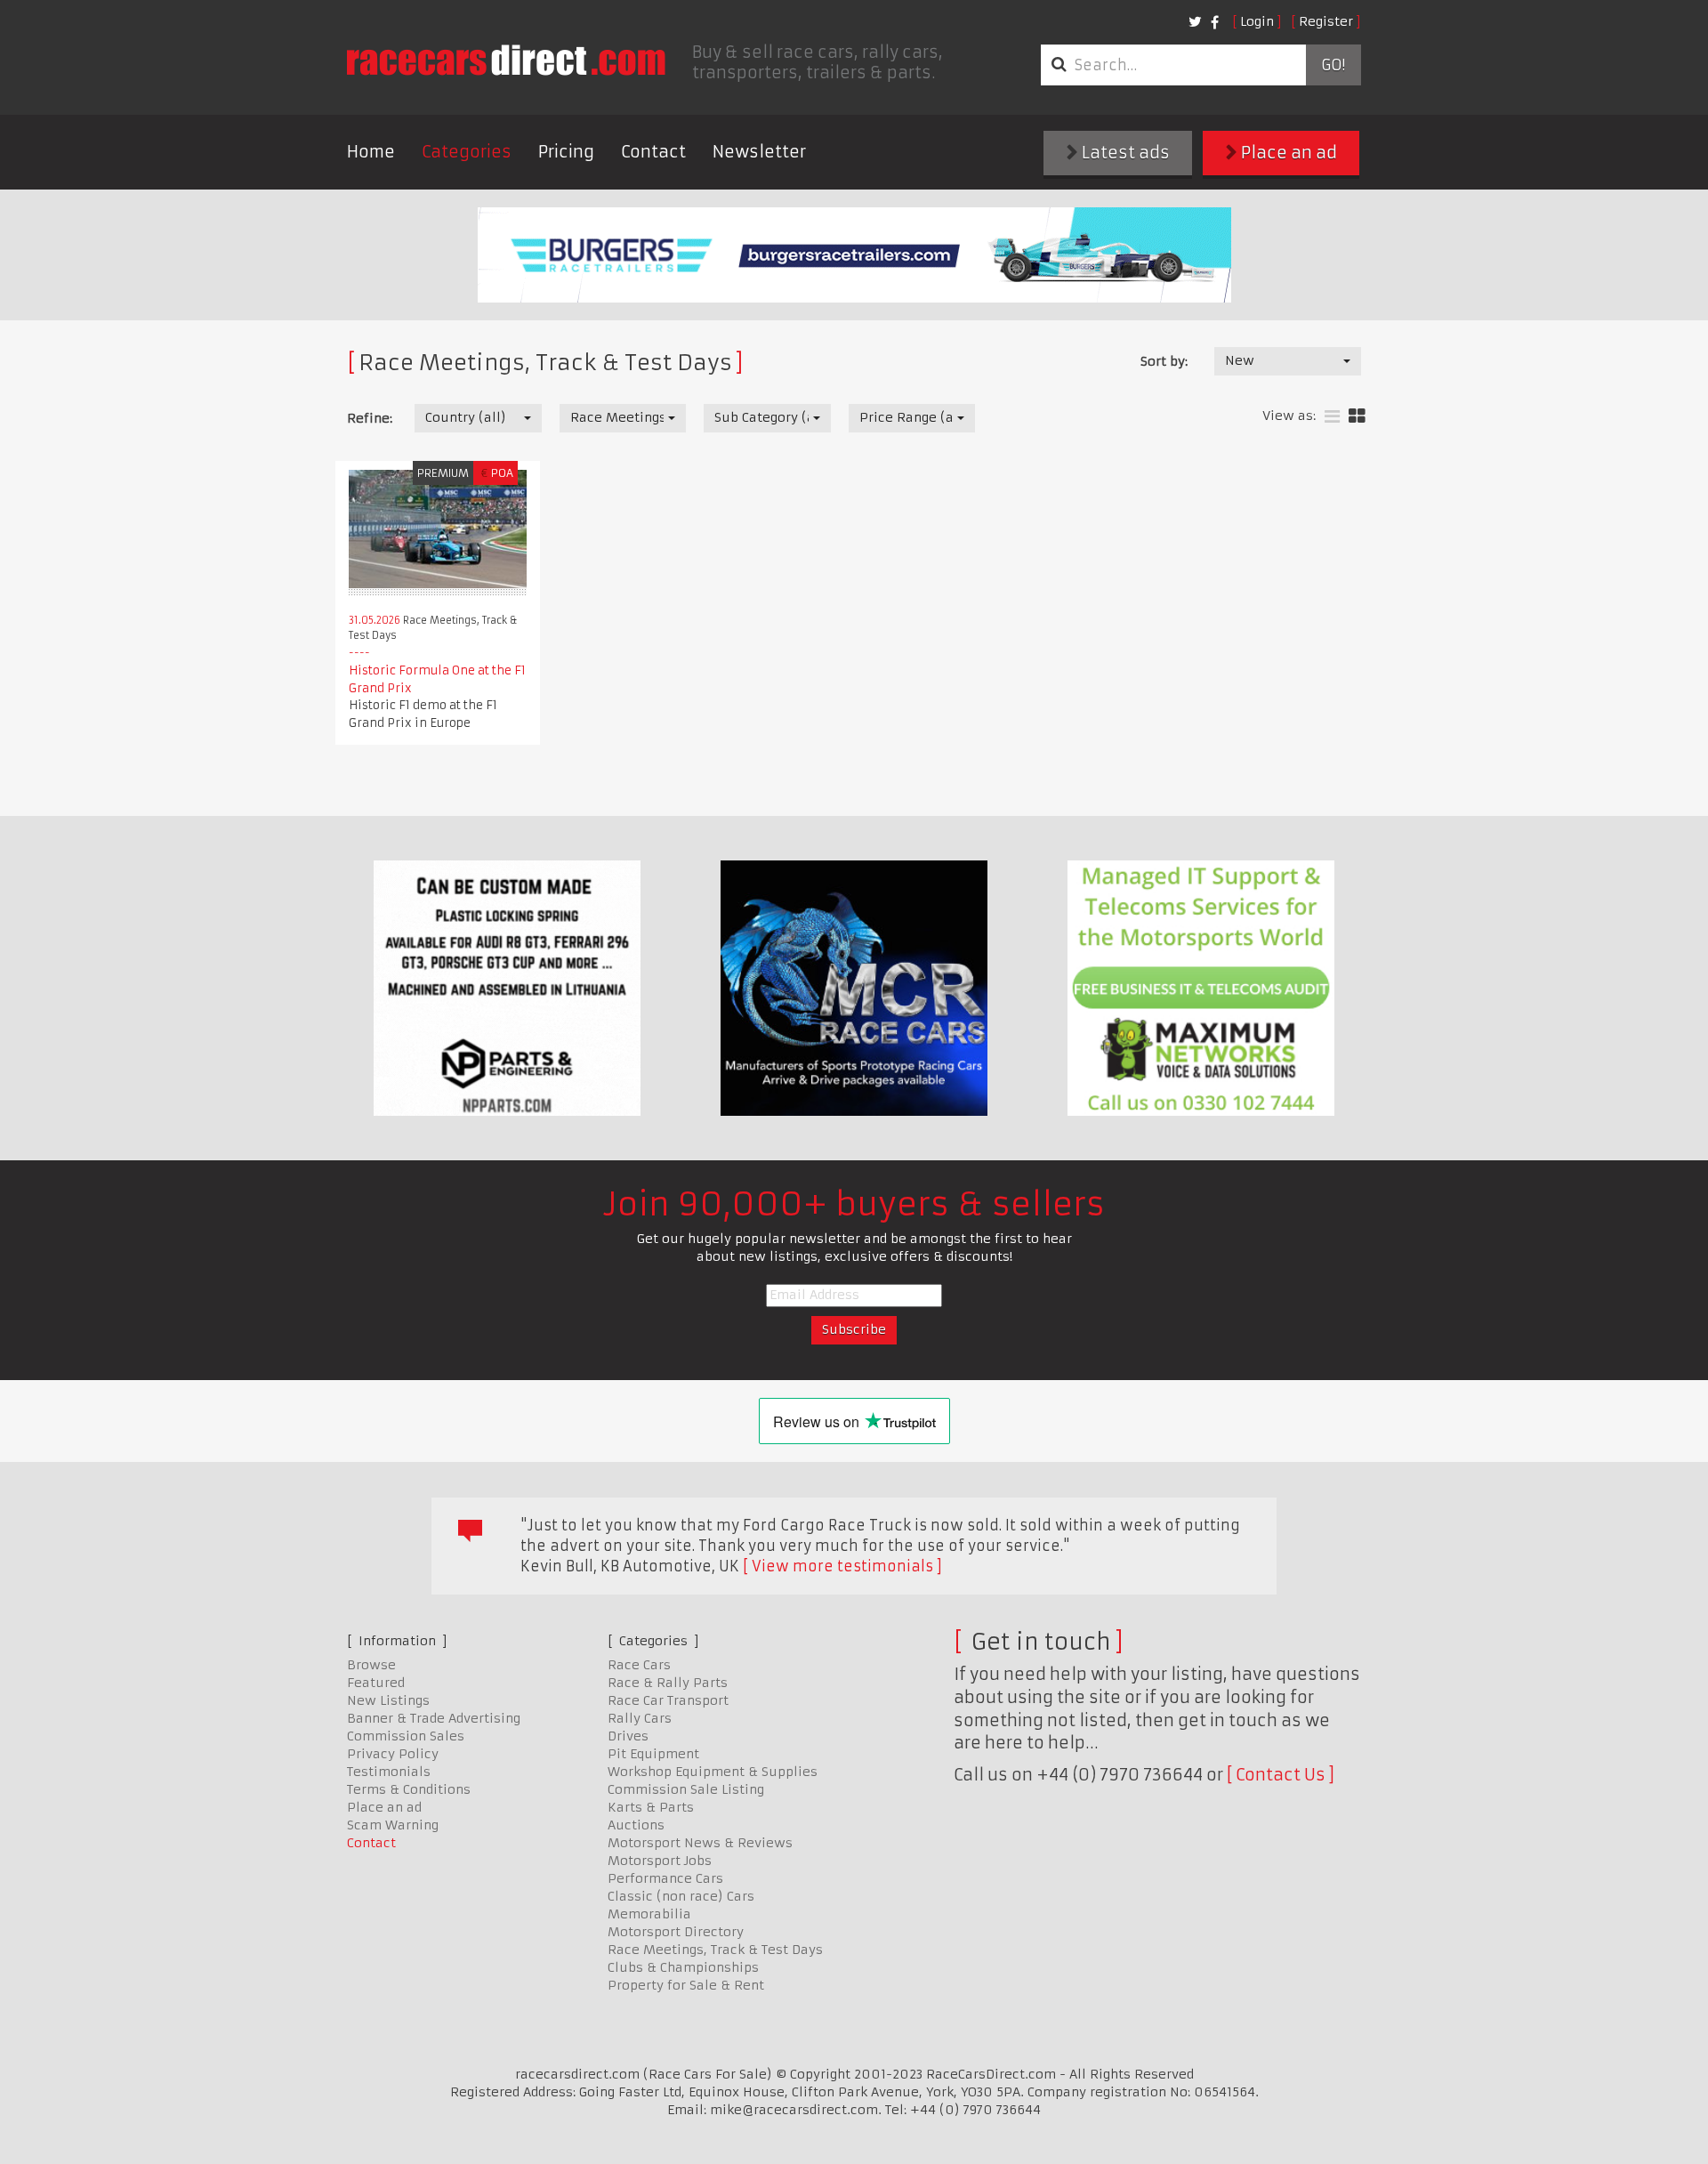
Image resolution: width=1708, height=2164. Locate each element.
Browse (371, 1665)
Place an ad (1287, 153)
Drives (628, 1736)
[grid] (1357, 417)
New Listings (388, 1700)
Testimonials (389, 1772)
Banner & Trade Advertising (434, 1718)
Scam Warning (393, 1825)
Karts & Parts (651, 1807)
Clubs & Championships (683, 1967)
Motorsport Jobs (660, 1861)
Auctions (636, 1825)
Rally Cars (640, 1718)
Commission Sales (406, 1736)
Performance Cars (665, 1878)
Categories (467, 152)
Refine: (370, 418)
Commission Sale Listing (686, 1789)
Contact (653, 152)
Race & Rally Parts (668, 1683)
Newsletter (759, 152)
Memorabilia (649, 1914)
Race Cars (639, 1665)
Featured (376, 1683)
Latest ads (1124, 153)
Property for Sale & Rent (686, 1985)
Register (1326, 21)
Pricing (566, 152)
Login (1257, 21)
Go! (1333, 65)
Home (371, 152)
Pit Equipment (653, 1754)
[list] (1332, 417)
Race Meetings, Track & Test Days (715, 1950)
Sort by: (1164, 361)
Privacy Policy (393, 1754)
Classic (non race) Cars (681, 1896)
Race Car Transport (668, 1700)
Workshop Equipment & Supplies (713, 1772)
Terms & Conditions (409, 1789)
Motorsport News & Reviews (700, 1843)
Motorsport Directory (676, 1932)
